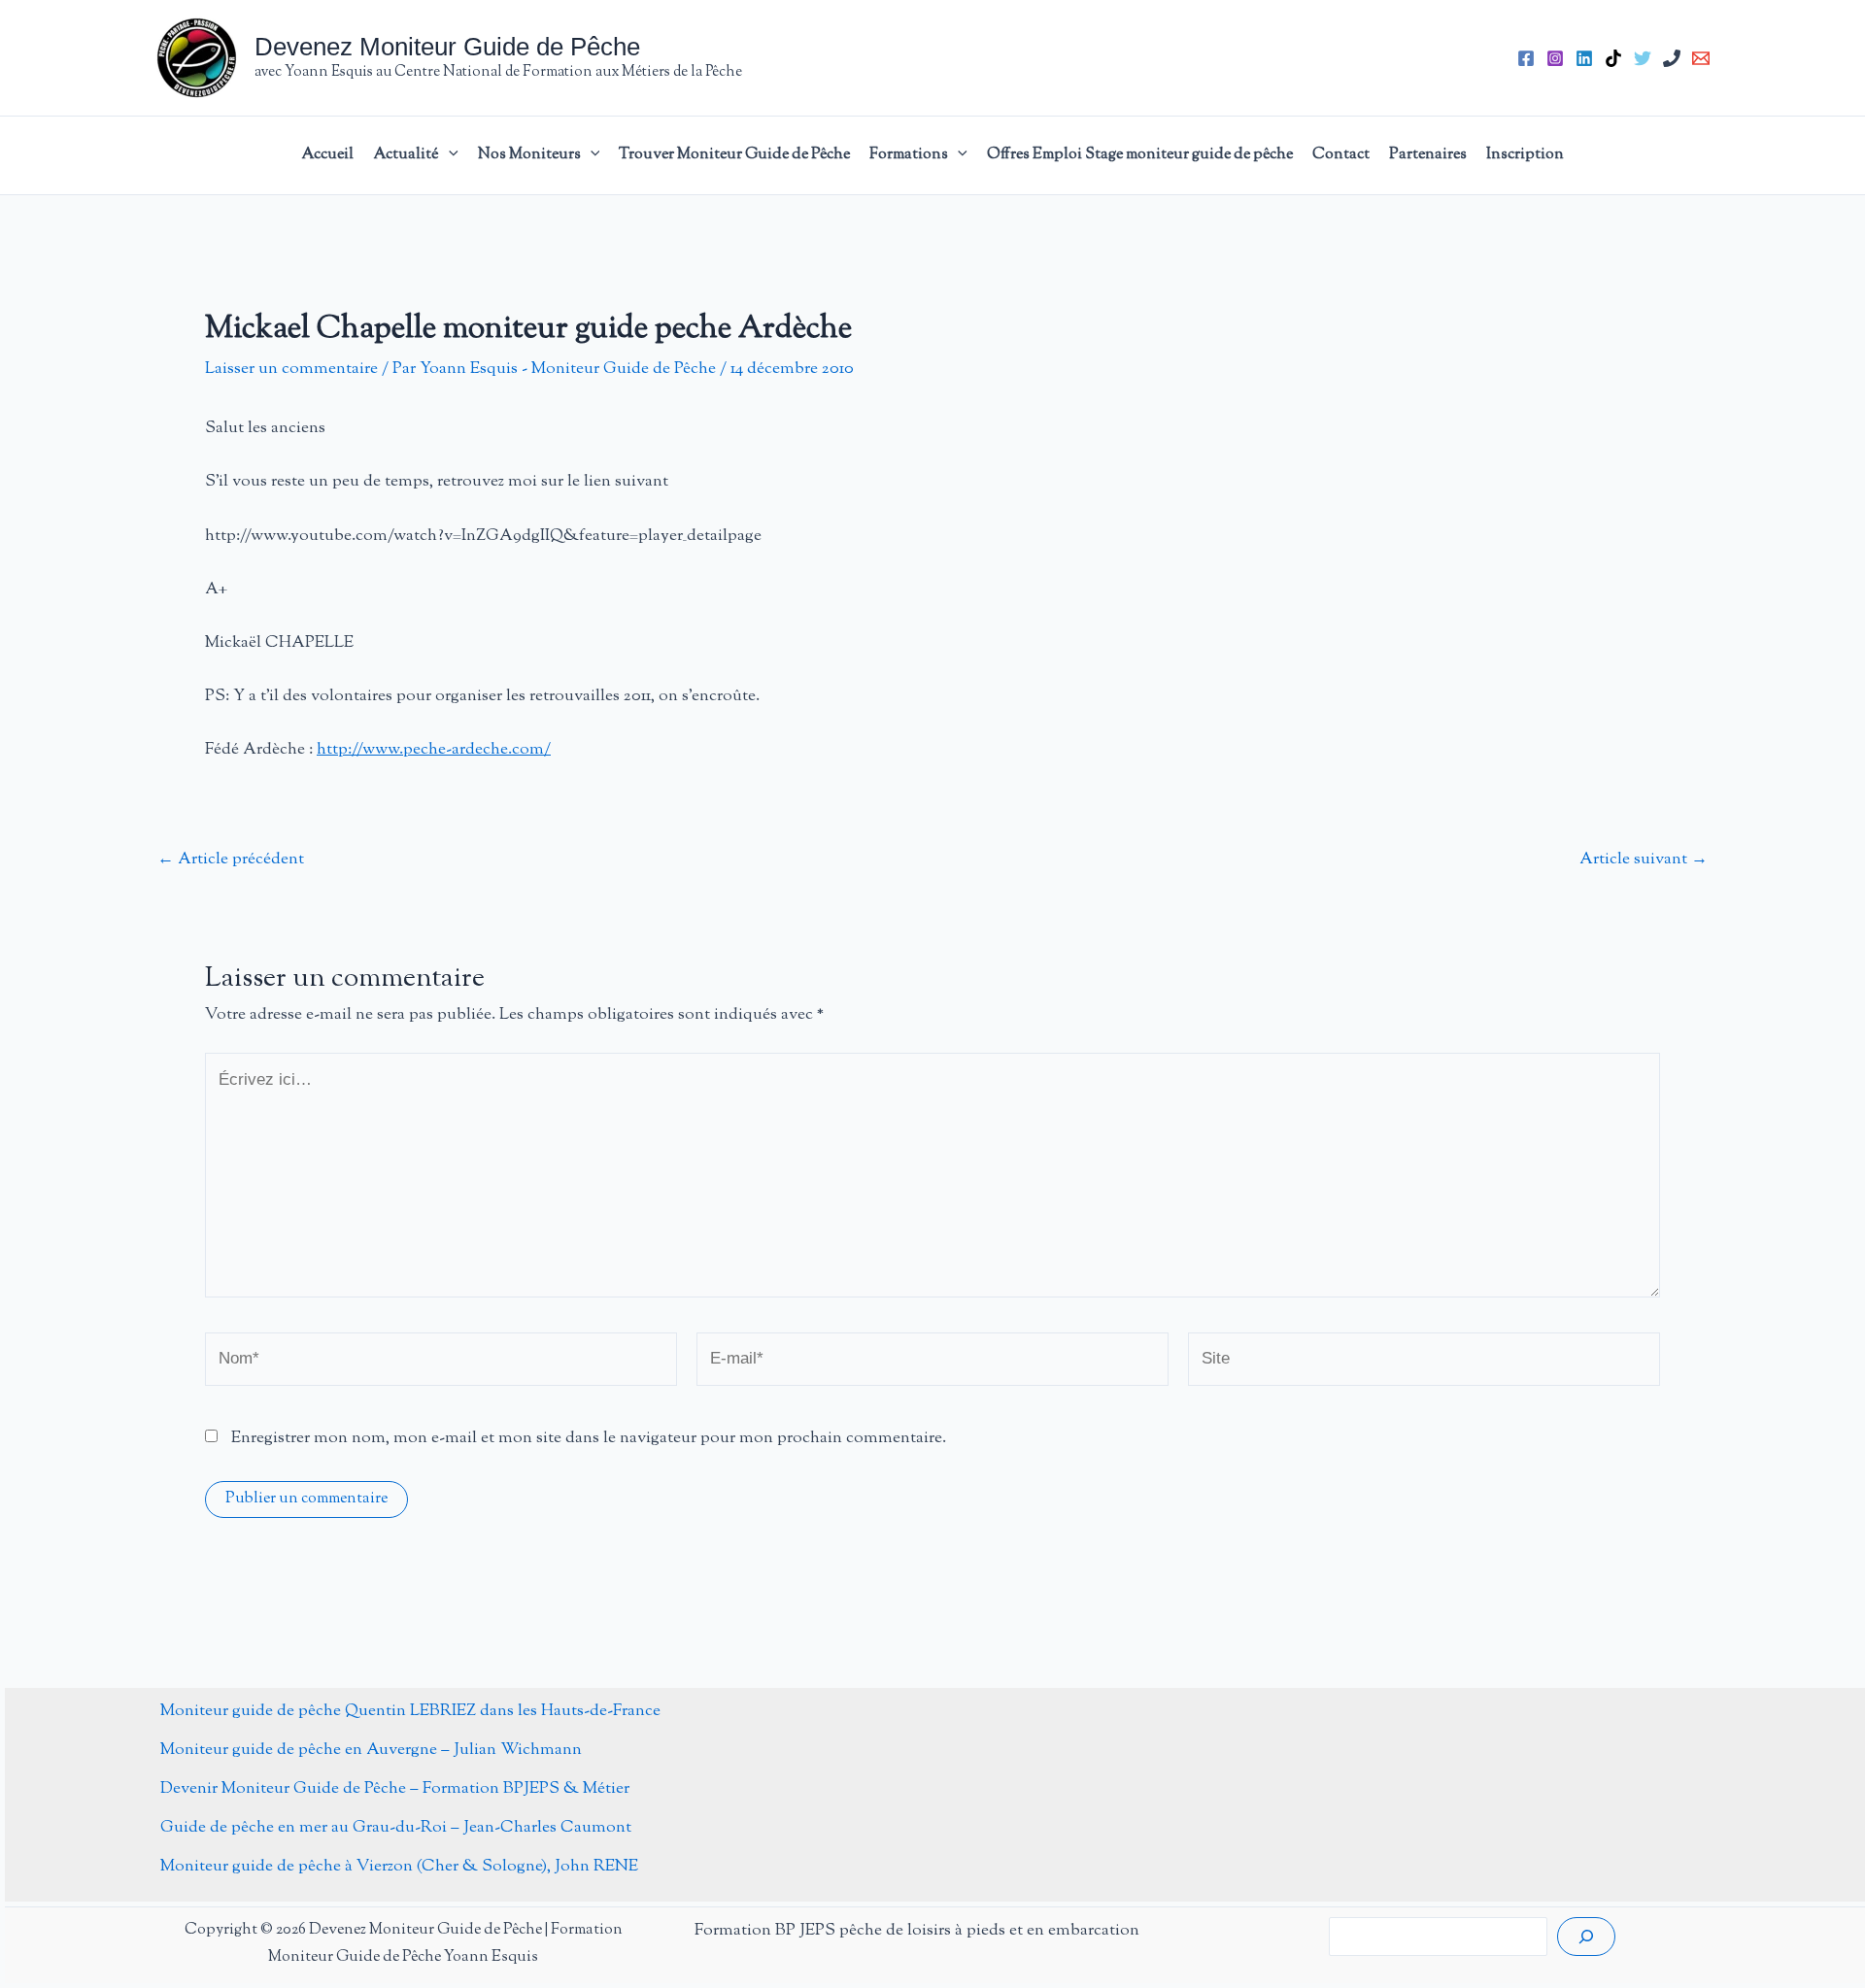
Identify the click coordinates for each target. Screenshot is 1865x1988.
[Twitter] (1643, 58)
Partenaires (1428, 155)
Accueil (327, 155)
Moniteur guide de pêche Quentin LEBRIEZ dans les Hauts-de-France (410, 1711)
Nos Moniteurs (529, 155)
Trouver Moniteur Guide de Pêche (734, 155)
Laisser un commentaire (291, 369)
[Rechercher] (1586, 1937)
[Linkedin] (1584, 58)
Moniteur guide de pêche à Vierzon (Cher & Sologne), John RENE (399, 1867)
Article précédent (231, 860)
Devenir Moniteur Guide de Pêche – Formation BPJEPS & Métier (395, 1789)
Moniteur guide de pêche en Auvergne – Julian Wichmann (371, 1750)
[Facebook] (1526, 58)
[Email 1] (1701, 58)
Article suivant (1644, 860)
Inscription (1525, 155)
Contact (1341, 155)
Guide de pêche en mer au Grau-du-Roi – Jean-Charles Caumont (396, 1828)
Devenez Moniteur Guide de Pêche (447, 47)
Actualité (406, 155)
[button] (449, 155)
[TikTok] (1613, 58)
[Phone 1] (1672, 58)
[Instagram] (1555, 58)
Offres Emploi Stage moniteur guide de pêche (1140, 155)
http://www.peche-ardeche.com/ (434, 750)
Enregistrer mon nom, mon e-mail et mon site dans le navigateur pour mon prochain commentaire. (589, 1438)
